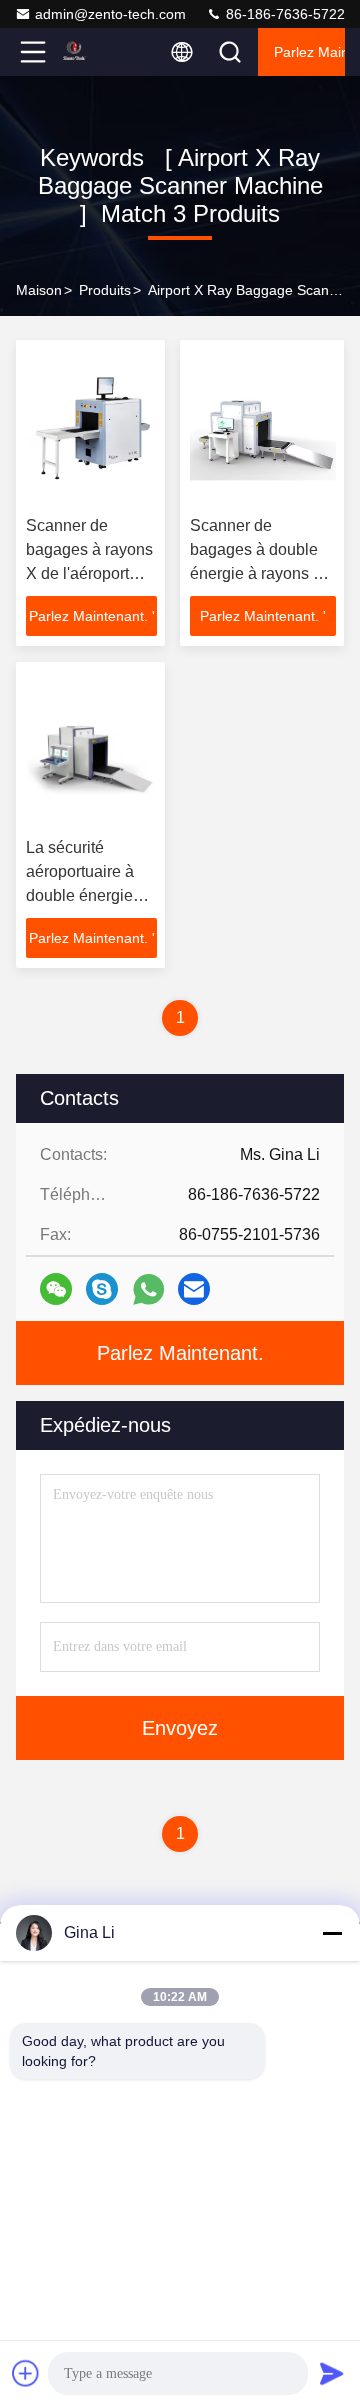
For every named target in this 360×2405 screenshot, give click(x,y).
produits (105, 290)
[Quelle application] (148, 1289)
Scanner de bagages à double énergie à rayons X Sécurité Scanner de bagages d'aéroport (262, 573)
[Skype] (102, 1289)
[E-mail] (194, 1289)
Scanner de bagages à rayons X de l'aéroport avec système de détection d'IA (89, 573)
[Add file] (26, 2373)
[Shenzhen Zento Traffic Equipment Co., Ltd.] (99, 52)
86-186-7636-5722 (283, 14)
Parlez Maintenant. (309, 52)
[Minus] (332, 1933)
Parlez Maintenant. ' (92, 616)
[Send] (332, 2373)
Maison (39, 290)
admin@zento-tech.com (110, 14)
